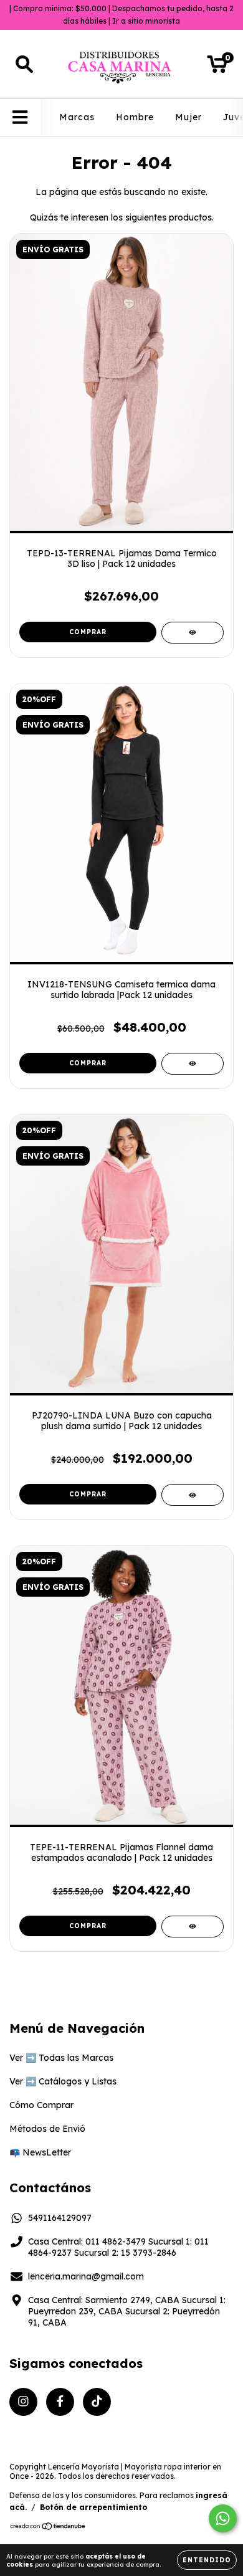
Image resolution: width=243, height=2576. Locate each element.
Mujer (188, 117)
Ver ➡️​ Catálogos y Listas (63, 2081)
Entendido (207, 2560)
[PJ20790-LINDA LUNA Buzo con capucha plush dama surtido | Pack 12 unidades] (193, 1495)
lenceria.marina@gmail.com (86, 2276)
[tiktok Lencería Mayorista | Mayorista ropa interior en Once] (97, 2402)
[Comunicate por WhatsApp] (223, 2518)
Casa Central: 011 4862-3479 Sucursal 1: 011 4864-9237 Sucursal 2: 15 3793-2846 (118, 2247)
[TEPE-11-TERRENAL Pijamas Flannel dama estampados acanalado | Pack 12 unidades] (193, 1927)
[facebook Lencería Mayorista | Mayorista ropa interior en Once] (60, 2402)
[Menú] (20, 117)
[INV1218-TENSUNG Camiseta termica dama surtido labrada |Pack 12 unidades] (193, 1064)
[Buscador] (24, 64)
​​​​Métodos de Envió (47, 2129)
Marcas (77, 117)
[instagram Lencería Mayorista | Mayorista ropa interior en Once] (23, 2402)
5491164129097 (60, 2218)
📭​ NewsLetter (40, 2152)
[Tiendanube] (48, 2527)
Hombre (135, 117)
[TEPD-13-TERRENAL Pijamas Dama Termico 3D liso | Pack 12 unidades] (193, 633)
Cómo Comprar (41, 2105)
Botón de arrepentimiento (93, 2507)
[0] (217, 67)
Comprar (88, 632)
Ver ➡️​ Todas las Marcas (61, 2058)
